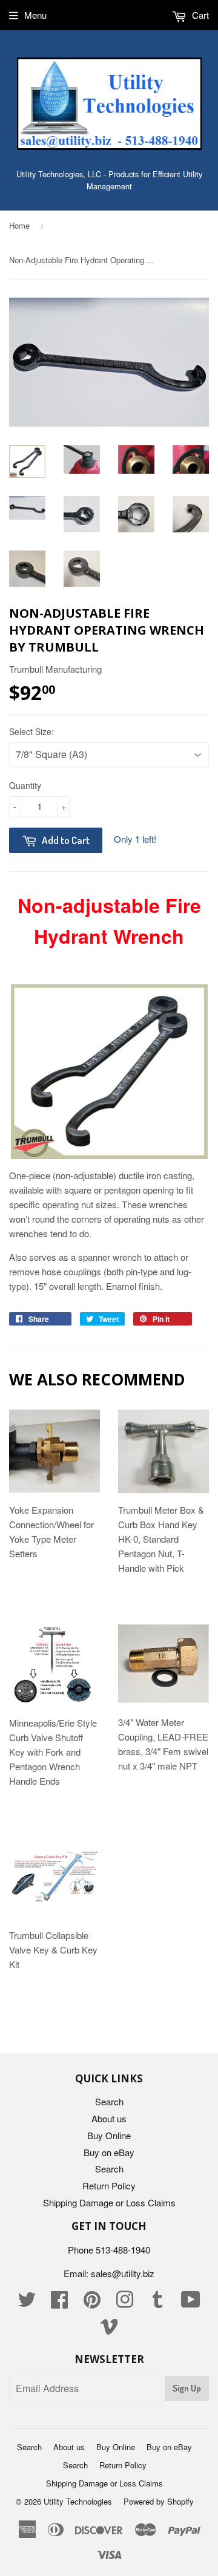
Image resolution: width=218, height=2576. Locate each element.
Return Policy (109, 2185)
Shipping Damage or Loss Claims (109, 2202)
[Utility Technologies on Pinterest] (92, 2303)
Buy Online (109, 2135)
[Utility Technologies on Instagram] (125, 2303)
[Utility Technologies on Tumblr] (157, 2303)
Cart (199, 15)
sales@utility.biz (123, 2273)
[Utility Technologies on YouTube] (191, 2303)
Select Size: (31, 731)
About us (109, 2118)
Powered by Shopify (159, 2501)
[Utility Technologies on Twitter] (27, 2303)
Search (109, 2101)
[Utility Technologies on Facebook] (59, 2303)
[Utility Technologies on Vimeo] (109, 2329)
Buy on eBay (109, 2152)
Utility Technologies (78, 2501)
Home (19, 225)
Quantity (25, 785)
